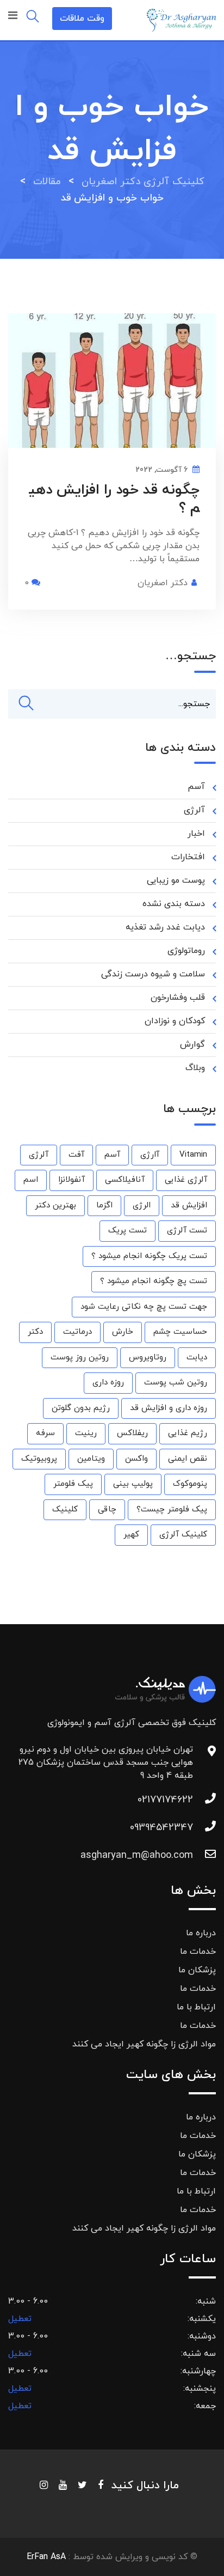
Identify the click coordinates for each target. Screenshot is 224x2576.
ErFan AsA (46, 2557)
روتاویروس (148, 1357)
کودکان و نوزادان (175, 1021)
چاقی (107, 1509)
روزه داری (108, 1383)
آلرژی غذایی (186, 1180)
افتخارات (188, 857)
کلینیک (65, 1509)
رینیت (86, 1433)
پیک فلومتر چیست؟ (172, 1509)
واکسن (136, 1459)
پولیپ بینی (133, 1484)
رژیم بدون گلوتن (81, 1408)
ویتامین (91, 1459)
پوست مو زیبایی (176, 880)
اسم (31, 1180)
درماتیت (77, 1332)
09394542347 (161, 1828)
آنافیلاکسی (125, 1180)
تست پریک (127, 1231)
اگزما (104, 1205)
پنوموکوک (190, 1484)
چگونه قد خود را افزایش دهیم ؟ (114, 499)
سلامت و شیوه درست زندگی (153, 974)
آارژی (150, 1155)
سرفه (45, 1433)
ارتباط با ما (196, 2007)
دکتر (35, 1332)
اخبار (196, 834)
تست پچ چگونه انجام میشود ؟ (154, 1281)
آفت (76, 1155)
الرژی (142, 1205)
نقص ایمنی (188, 1459)
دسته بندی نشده (174, 904)
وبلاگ (195, 1068)
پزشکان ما (197, 1970)
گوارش (192, 1044)
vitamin (193, 1155)
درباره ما (201, 1933)
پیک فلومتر (73, 1484)
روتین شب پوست (176, 1383)
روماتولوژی (186, 951)
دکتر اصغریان (163, 583)
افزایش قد (189, 1205)
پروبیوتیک (39, 1459)
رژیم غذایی (188, 1433)
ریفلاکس (132, 1433)
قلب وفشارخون (178, 998)
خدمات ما (198, 1952)
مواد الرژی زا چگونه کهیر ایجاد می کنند (144, 2044)
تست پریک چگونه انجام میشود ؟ (149, 1256)
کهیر (131, 1535)
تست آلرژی (187, 1231)
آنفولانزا (71, 1180)
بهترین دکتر (55, 1205)
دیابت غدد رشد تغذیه (165, 927)
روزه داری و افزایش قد (169, 1408)
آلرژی (194, 810)
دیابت (197, 1357)
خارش (123, 1332)
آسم (196, 787)
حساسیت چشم (180, 1332)
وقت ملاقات (82, 19)
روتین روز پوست (80, 1357)
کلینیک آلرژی (183, 1535)
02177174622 (165, 1800)
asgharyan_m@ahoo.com (137, 1855)
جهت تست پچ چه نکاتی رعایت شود (144, 1307)
